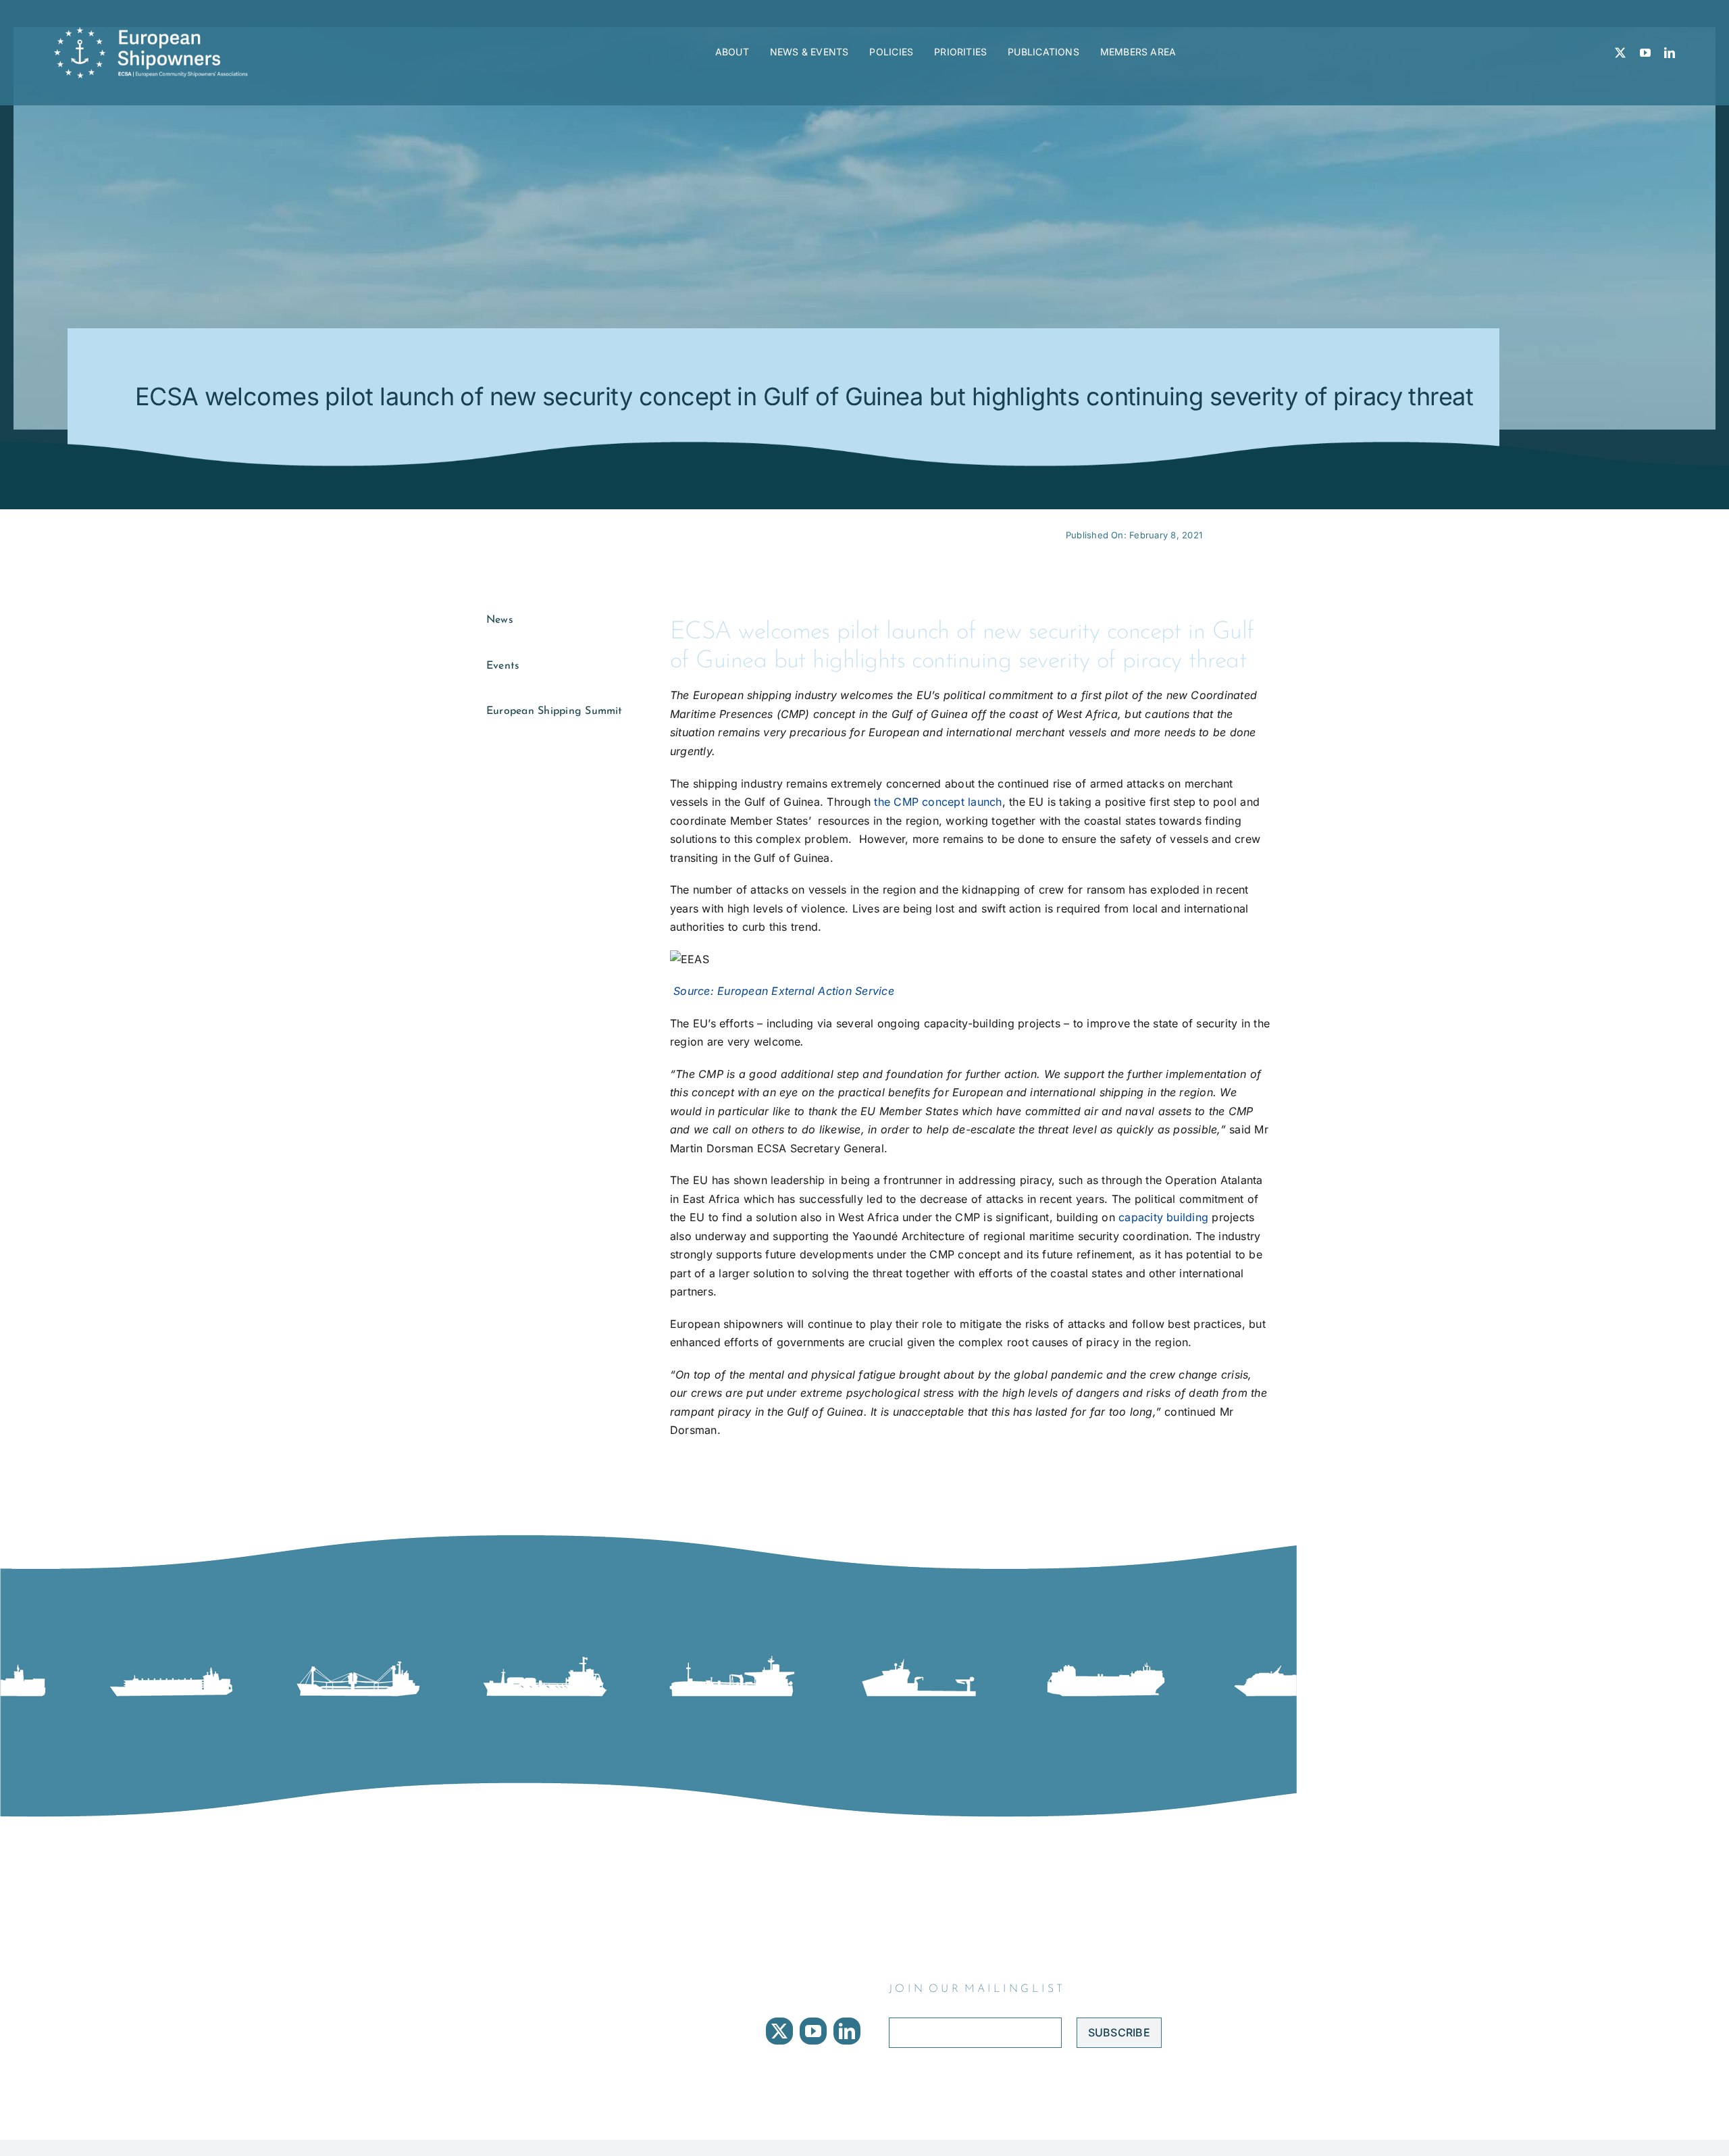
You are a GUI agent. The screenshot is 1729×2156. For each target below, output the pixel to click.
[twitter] (1620, 53)
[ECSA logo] (155, 32)
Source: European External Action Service (782, 991)
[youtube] (1645, 53)
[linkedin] (1670, 53)
